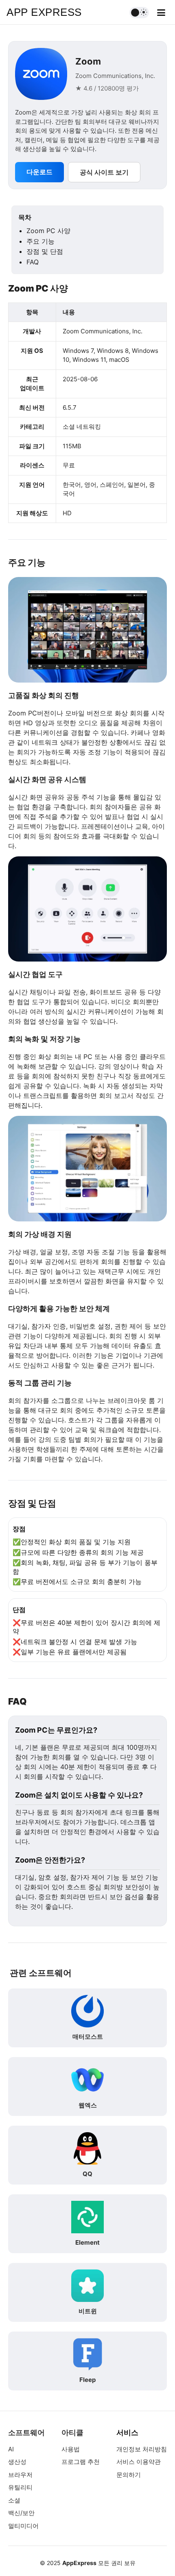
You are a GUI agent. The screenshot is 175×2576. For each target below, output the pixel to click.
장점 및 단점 (45, 251)
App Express (44, 12)
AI (11, 2449)
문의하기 (129, 2475)
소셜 (14, 2500)
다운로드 (39, 172)
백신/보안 (21, 2513)
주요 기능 (40, 241)
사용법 (71, 2449)
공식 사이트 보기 (104, 172)
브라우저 (20, 2475)
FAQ (33, 262)
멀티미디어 (23, 2526)
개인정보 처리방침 (142, 2449)
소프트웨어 (26, 2432)
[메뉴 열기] (161, 13)
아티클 (72, 2432)
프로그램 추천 (81, 2462)
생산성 (17, 2462)
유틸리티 (20, 2487)
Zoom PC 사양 (48, 231)
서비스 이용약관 (139, 2462)
